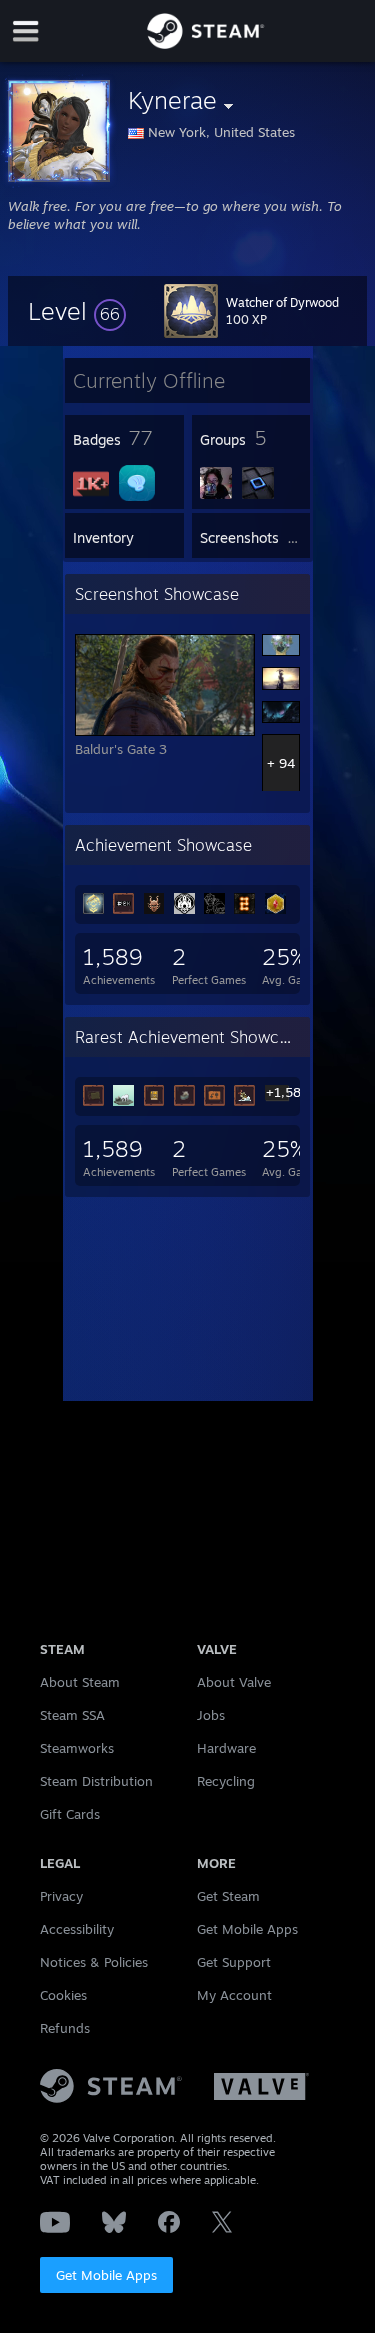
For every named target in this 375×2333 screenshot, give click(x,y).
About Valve (234, 1682)
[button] (77, 311)
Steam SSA (72, 1715)
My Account (234, 1995)
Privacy (61, 1896)
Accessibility (77, 1929)
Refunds (65, 2028)
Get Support (234, 1962)
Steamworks (77, 1748)
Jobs (211, 1715)
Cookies (63, 1995)
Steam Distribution (96, 1781)
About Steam (80, 1682)
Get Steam (228, 1896)
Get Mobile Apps (106, 2275)
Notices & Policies (94, 1962)
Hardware (226, 1748)
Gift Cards (70, 1814)
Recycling (226, 1781)
